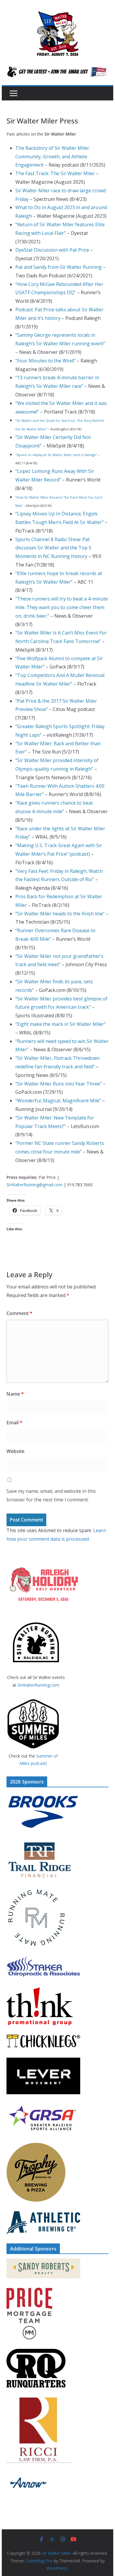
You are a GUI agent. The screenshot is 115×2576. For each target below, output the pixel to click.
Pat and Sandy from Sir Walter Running (59, 267)
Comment (19, 1313)
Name (15, 1394)
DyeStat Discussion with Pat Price (52, 250)
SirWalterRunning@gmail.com (34, 1185)
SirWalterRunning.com (38, 1685)
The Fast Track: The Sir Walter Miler (55, 173)
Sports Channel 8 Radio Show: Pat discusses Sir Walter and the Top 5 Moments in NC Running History (53, 548)
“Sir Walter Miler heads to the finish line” (60, 914)
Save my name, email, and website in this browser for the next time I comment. (51, 1495)
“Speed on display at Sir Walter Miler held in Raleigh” (56, 455)
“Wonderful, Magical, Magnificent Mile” (58, 1101)
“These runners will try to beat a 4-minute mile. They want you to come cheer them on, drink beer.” (62, 607)
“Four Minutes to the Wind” (45, 361)
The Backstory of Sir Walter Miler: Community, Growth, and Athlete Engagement (53, 157)
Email (14, 1423)
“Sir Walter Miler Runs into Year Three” (59, 1084)
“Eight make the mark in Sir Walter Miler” (61, 1024)
